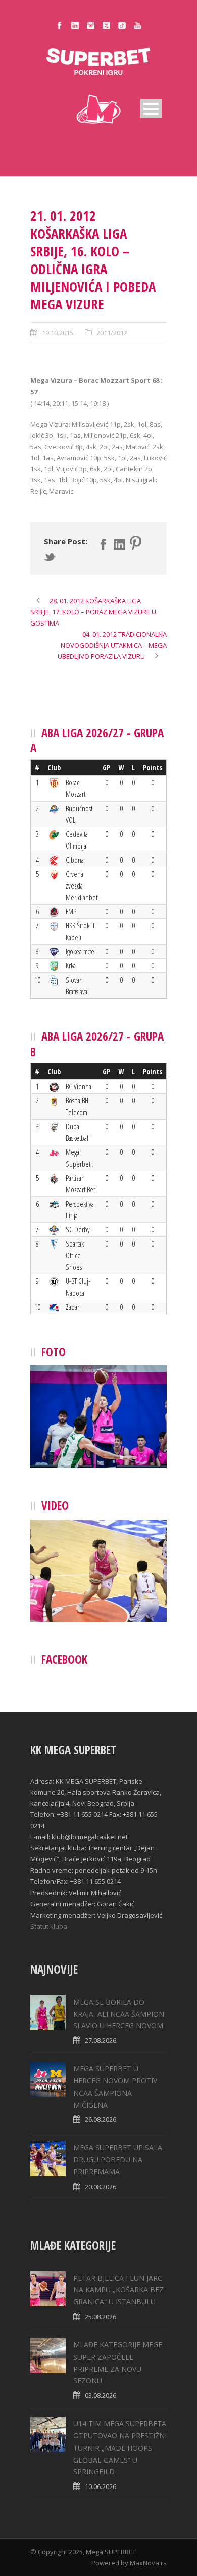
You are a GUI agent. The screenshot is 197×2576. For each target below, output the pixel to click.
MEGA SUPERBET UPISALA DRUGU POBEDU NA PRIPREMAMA (118, 2160)
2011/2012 (112, 333)
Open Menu (151, 108)
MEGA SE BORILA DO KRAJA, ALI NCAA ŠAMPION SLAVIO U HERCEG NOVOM (119, 2014)
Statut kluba (49, 1926)
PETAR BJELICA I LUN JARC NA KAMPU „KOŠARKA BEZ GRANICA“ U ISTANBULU (118, 2290)
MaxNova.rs (148, 2563)
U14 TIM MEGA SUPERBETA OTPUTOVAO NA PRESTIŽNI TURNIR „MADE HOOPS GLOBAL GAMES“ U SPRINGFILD (120, 2448)
